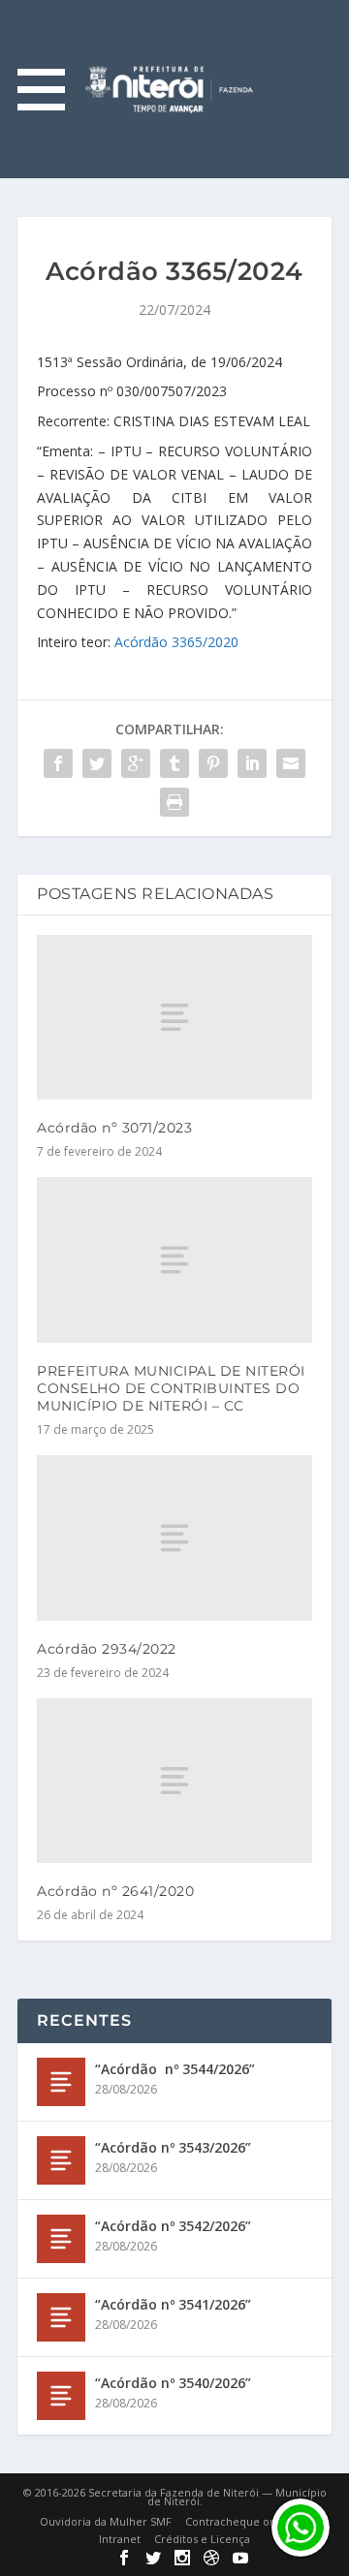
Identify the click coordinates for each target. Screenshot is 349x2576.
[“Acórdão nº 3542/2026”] (61, 2239)
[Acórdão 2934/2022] (174, 1537)
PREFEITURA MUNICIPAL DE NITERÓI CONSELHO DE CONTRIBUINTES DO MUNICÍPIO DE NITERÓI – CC (171, 1388)
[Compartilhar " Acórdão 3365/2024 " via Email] (291, 763)
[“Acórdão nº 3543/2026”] (61, 2160)
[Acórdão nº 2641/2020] (174, 1781)
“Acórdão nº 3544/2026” (175, 2069)
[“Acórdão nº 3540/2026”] (61, 2396)
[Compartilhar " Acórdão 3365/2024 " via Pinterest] (213, 763)
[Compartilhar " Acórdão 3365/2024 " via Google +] (136, 763)
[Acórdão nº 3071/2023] (174, 1017)
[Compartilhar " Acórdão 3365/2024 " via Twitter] (97, 763)
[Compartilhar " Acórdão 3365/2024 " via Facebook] (58, 763)
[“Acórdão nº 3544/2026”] (61, 2082)
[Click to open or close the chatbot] (301, 2528)
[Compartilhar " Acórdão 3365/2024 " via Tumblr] (174, 763)
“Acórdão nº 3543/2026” (173, 2147)
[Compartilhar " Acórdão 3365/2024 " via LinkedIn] (252, 763)
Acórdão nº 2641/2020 (115, 1891)
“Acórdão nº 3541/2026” (173, 2304)
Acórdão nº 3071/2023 (114, 1128)
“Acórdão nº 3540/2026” (173, 2383)
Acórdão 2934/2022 (107, 1649)
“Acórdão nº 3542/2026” (173, 2226)
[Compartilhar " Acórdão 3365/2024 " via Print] (174, 802)
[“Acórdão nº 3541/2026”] (61, 2317)
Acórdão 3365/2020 (176, 642)
